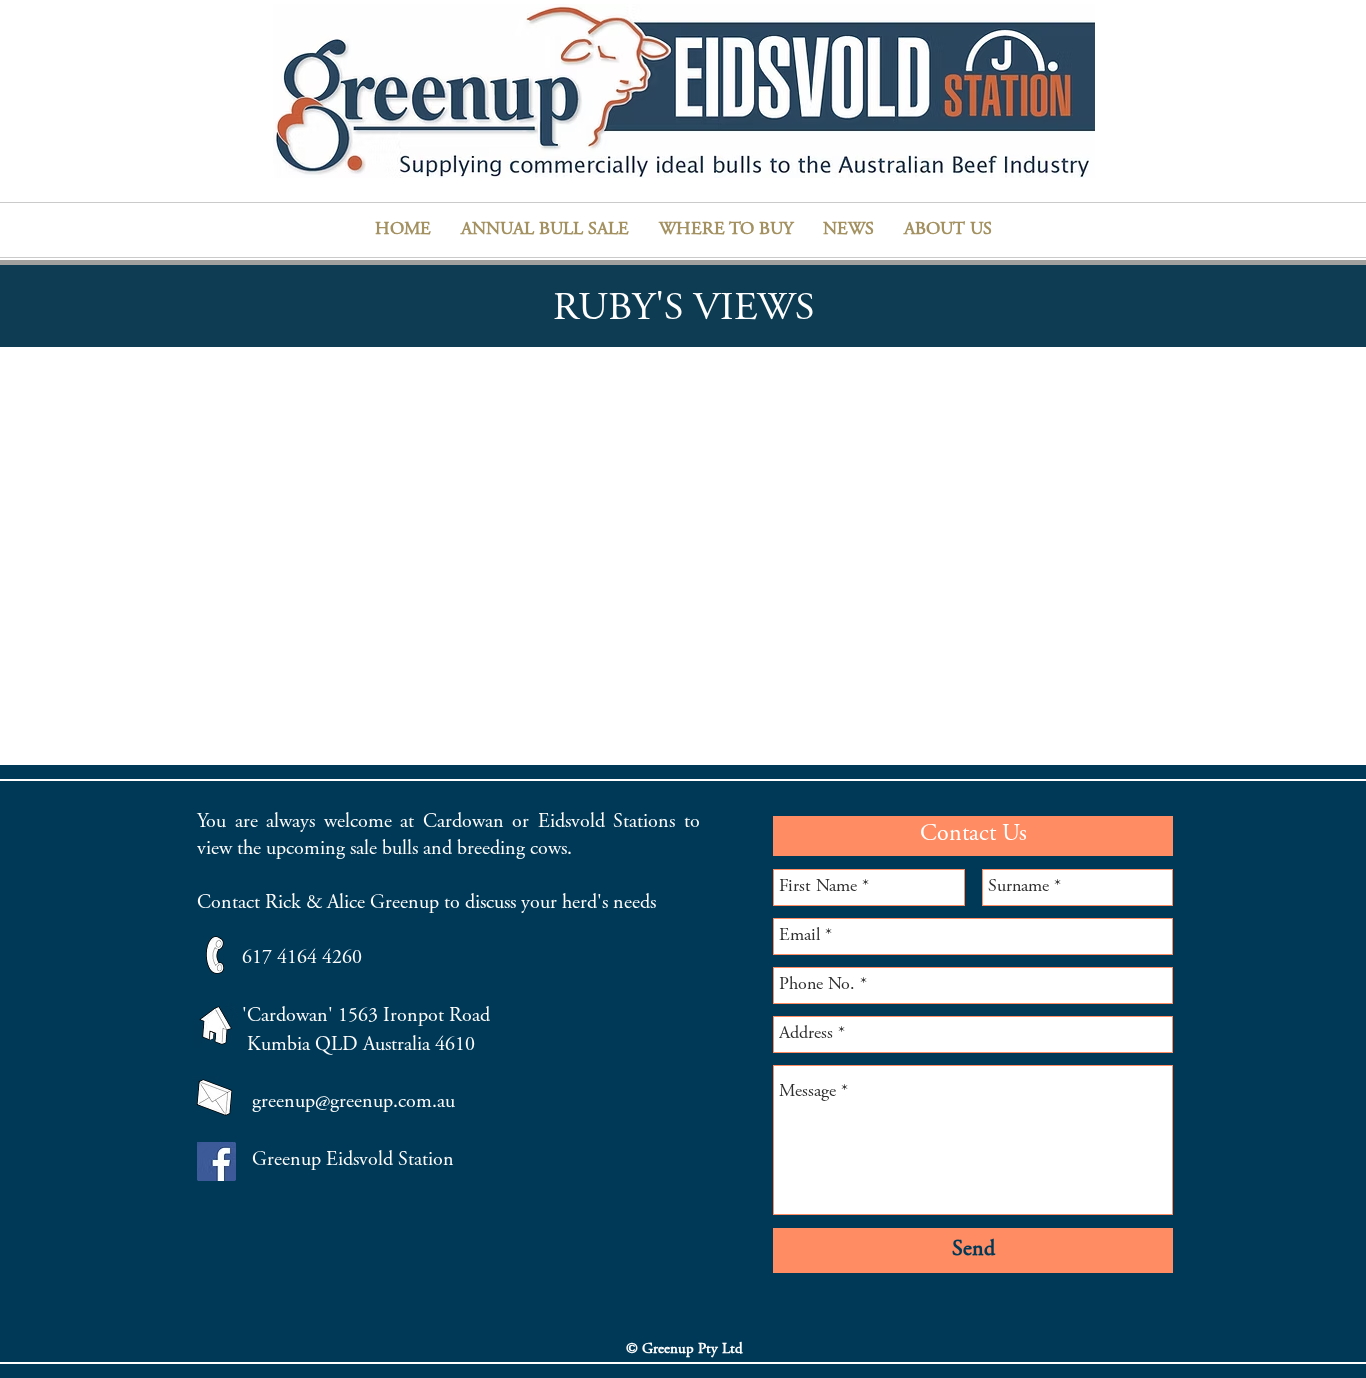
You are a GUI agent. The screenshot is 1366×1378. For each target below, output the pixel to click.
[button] (726, 230)
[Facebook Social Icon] (216, 1161)
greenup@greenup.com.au (353, 1102)
